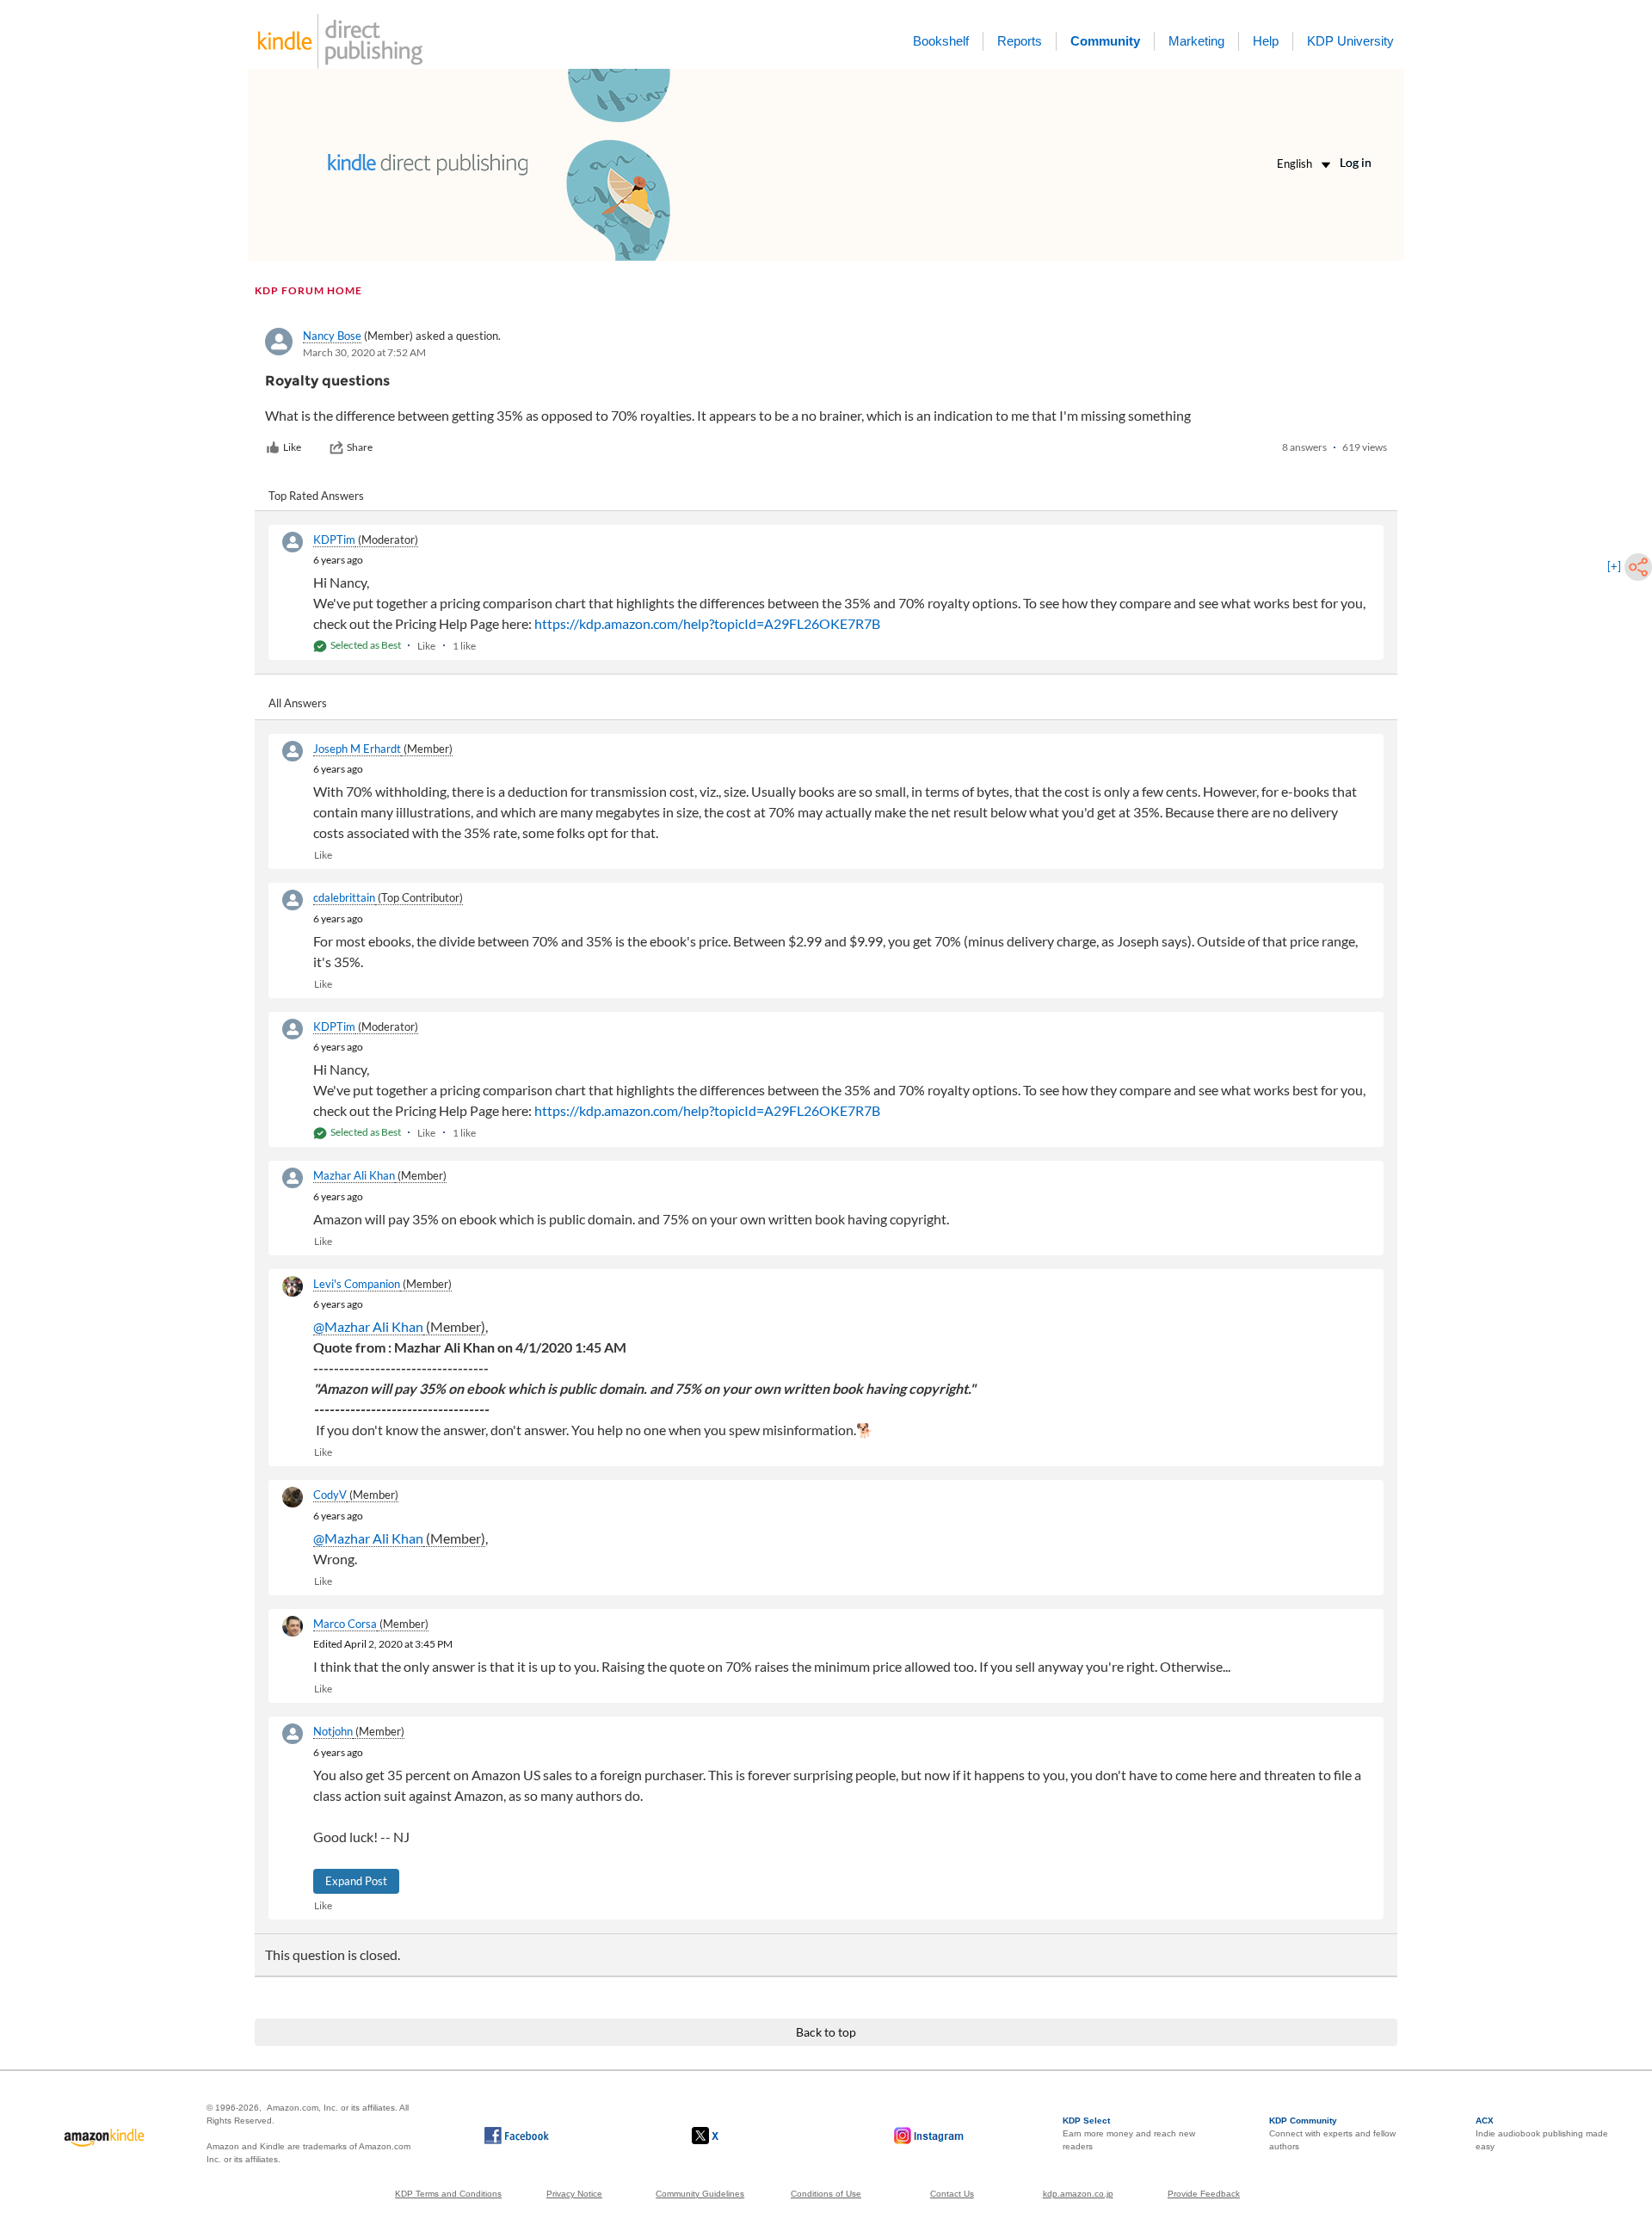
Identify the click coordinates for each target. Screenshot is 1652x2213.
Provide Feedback (1204, 2194)
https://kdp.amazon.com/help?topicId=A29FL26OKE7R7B (707, 623)
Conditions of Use (826, 2194)
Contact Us (952, 2194)
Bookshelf (941, 41)
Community (1105, 41)
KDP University (1350, 41)
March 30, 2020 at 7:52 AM (364, 352)
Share (360, 447)
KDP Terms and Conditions (448, 2194)
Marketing (1196, 41)
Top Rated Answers (316, 496)
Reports (1020, 41)
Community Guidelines (700, 2194)
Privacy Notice (574, 2194)
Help (1266, 41)
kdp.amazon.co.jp (1078, 2194)
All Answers (298, 703)
